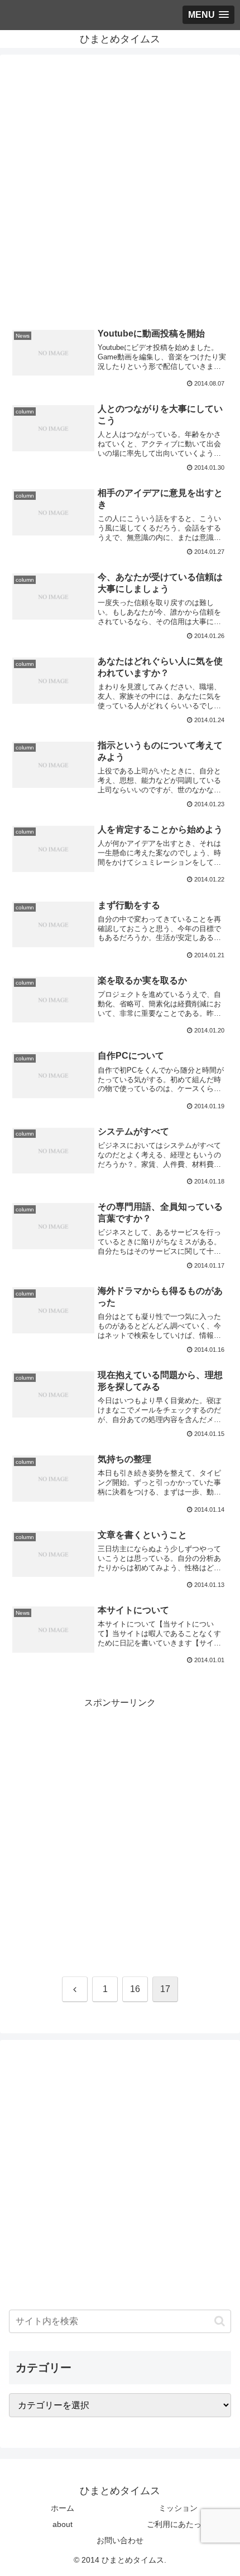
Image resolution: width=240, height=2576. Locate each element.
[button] (220, 2321)
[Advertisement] (120, 192)
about (63, 2524)
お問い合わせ (120, 2540)
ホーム (63, 2508)
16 (135, 1989)
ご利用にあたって (178, 2524)
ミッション (178, 2508)
